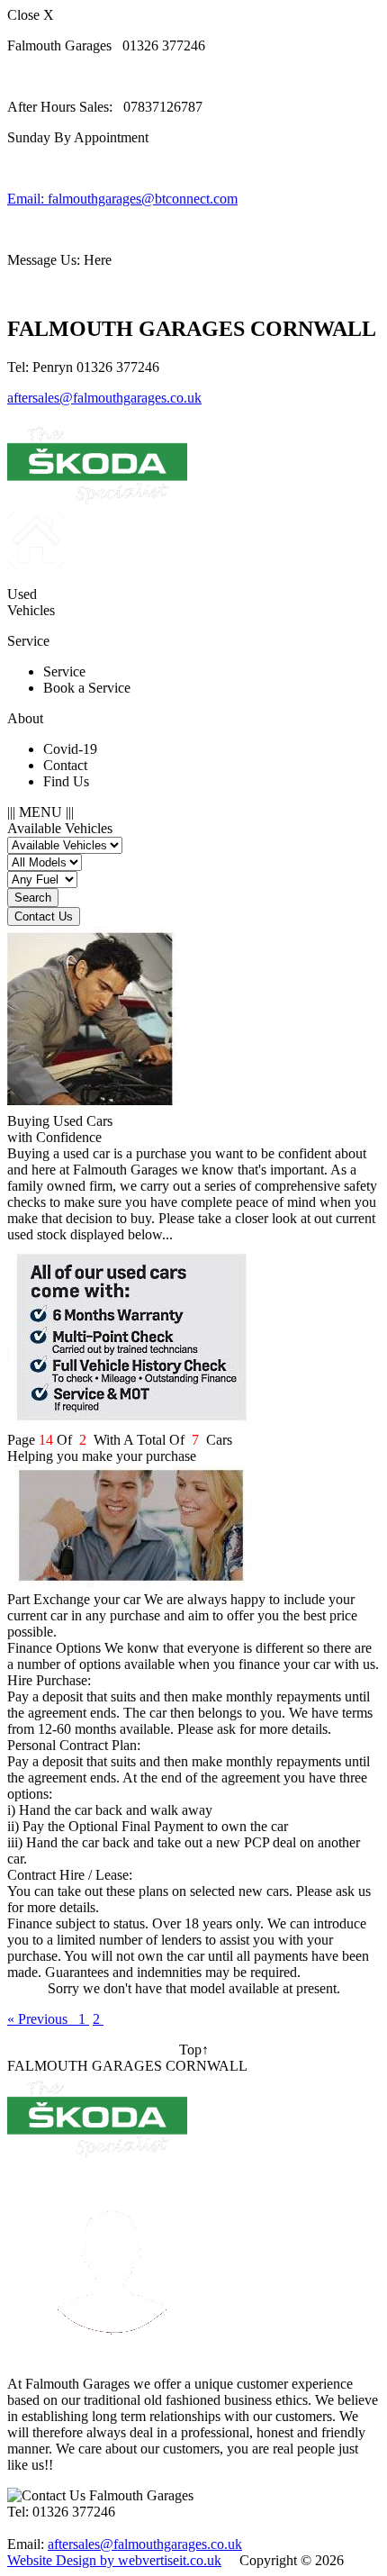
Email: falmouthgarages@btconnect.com (122, 199)
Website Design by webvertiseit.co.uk (114, 2560)
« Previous (43, 2019)
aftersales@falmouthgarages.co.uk (104, 398)
